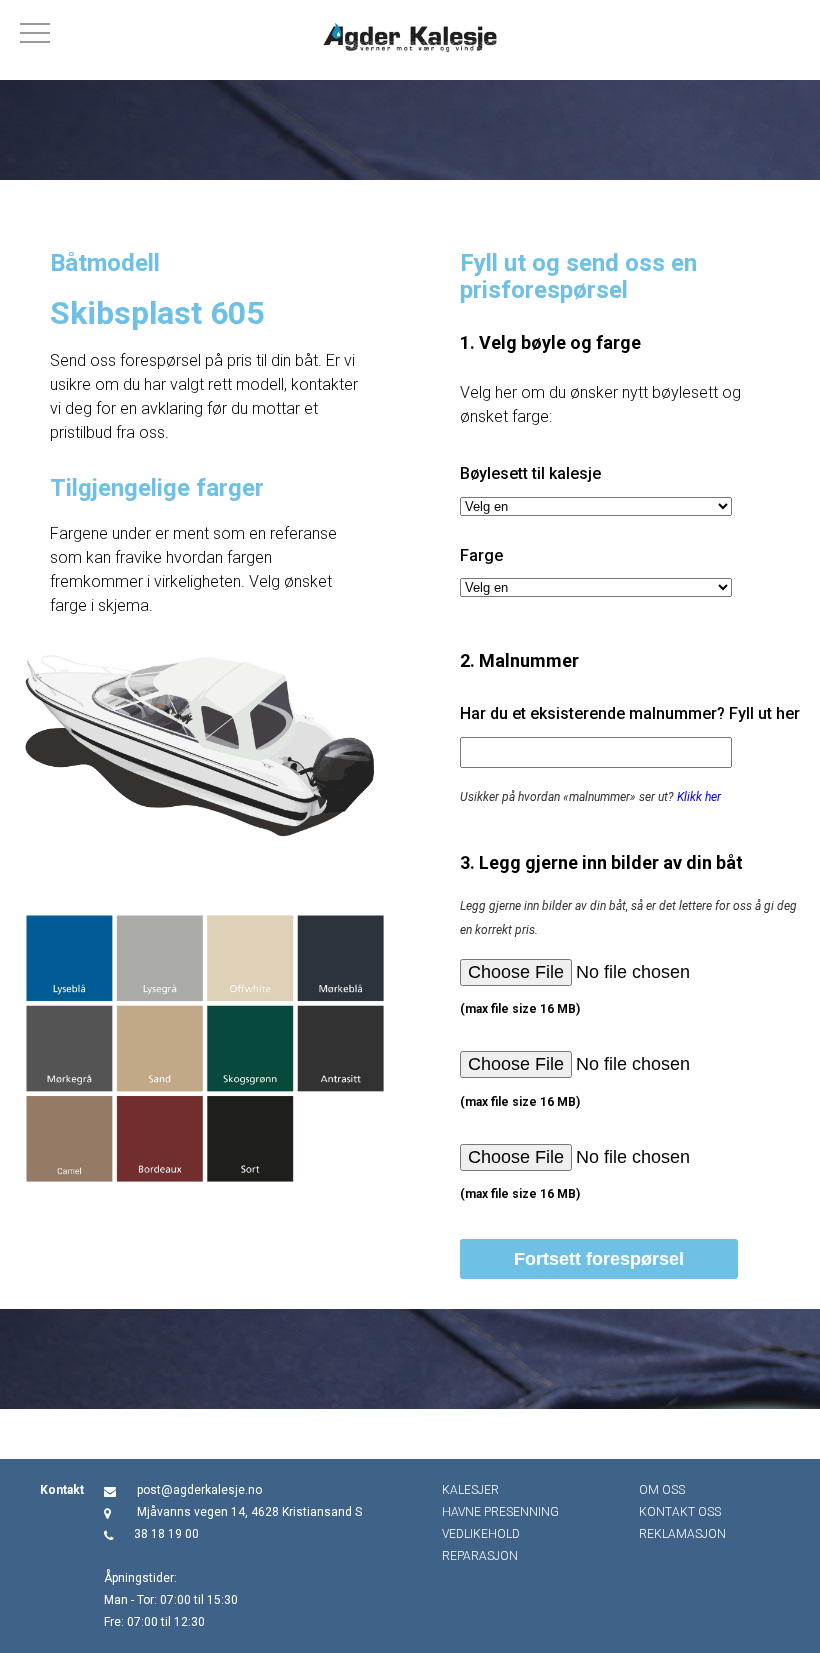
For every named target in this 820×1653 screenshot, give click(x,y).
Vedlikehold (481, 1534)
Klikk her (699, 797)
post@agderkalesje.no (199, 1490)
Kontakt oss (680, 1512)
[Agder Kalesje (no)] (409, 40)
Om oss (662, 1490)
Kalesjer (470, 1490)
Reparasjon (480, 1556)
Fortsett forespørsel (599, 1259)
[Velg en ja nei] (596, 506)
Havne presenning (500, 1512)
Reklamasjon (682, 1534)
